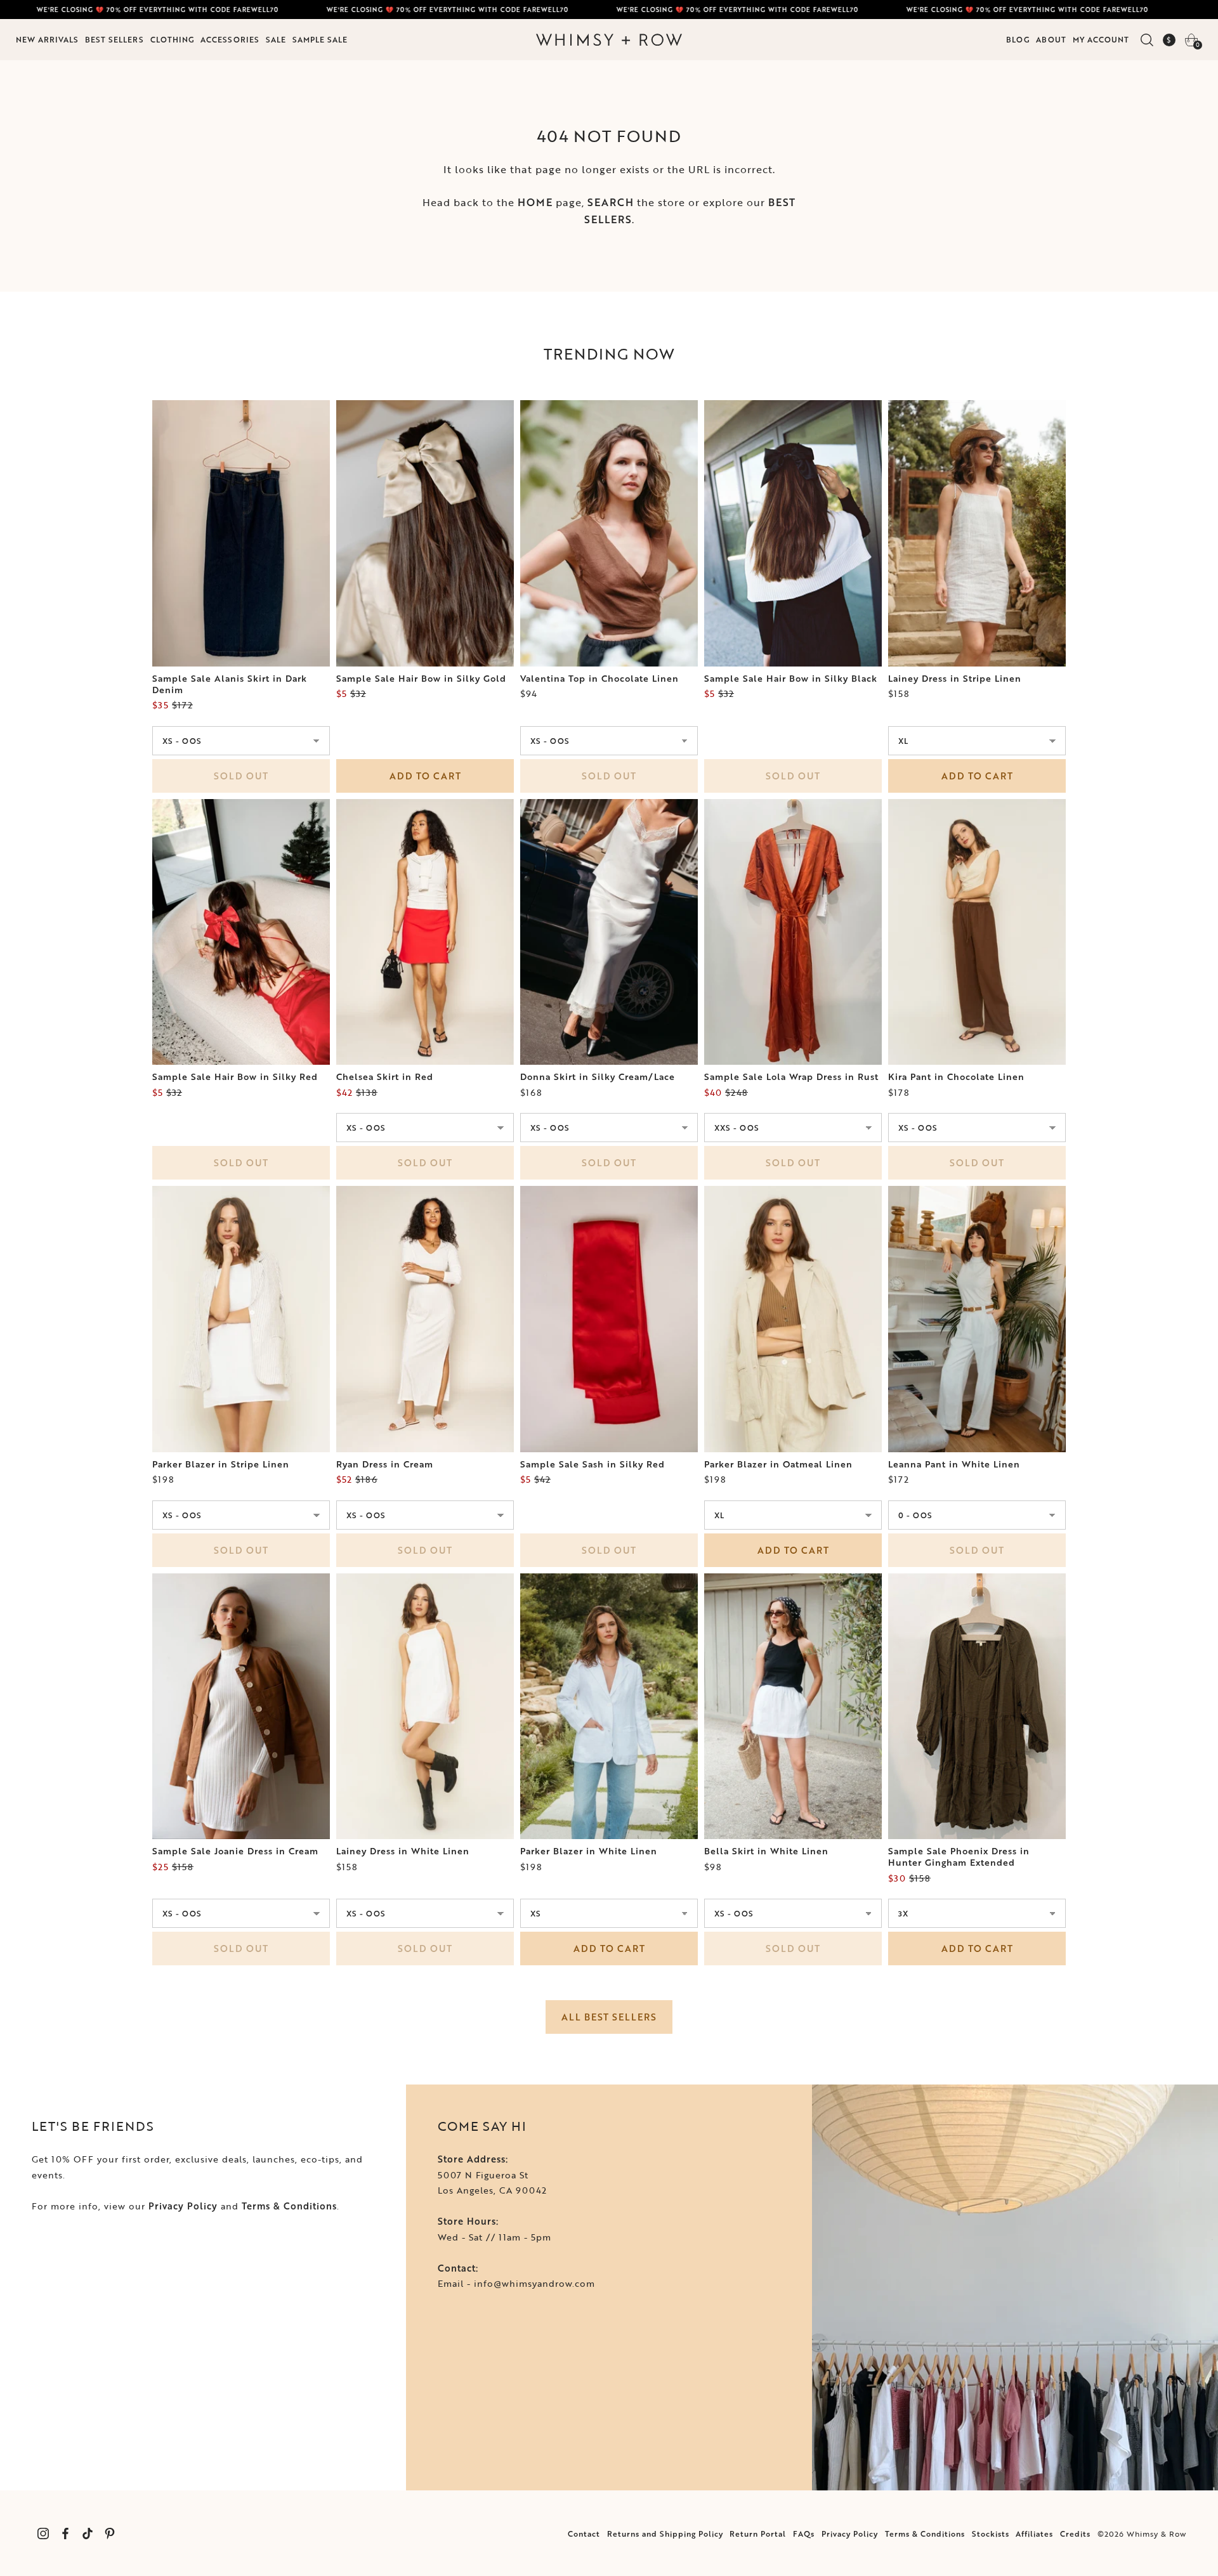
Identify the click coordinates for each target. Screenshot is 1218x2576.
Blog (1018, 39)
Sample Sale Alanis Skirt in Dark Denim (230, 684)
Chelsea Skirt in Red (385, 1077)
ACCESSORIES (230, 39)
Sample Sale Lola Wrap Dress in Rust (791, 1077)
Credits (1075, 2534)
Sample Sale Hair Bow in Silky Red (235, 1077)
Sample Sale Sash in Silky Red (593, 1464)
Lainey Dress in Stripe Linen (955, 679)
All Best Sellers (609, 2017)
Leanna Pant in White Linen (954, 1464)
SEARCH (611, 202)
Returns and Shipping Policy (665, 2534)
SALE (276, 39)
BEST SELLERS (115, 39)
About (1051, 39)
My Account (1101, 39)
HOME (535, 202)
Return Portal (758, 2534)
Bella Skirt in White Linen (766, 1851)
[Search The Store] (1147, 40)
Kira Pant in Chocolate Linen (956, 1077)
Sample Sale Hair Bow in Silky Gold (421, 679)
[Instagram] (43, 2533)
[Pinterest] (109, 2533)
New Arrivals (47, 39)
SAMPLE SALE (320, 39)
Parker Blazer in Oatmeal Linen (778, 1464)
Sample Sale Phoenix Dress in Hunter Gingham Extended (959, 1857)
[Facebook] (65, 2533)
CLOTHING (172, 39)
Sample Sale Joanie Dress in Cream (235, 1851)
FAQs (804, 2534)
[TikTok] (87, 2533)
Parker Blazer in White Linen (589, 1851)
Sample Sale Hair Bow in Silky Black (791, 679)
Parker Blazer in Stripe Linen (221, 1464)
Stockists (991, 2534)
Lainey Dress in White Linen (403, 1851)
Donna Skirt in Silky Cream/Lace (598, 1077)
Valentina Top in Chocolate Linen (599, 679)
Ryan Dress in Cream (385, 1464)
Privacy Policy (183, 2206)
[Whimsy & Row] (609, 40)
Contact (584, 2534)
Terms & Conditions (289, 2206)
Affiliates (1034, 2534)
